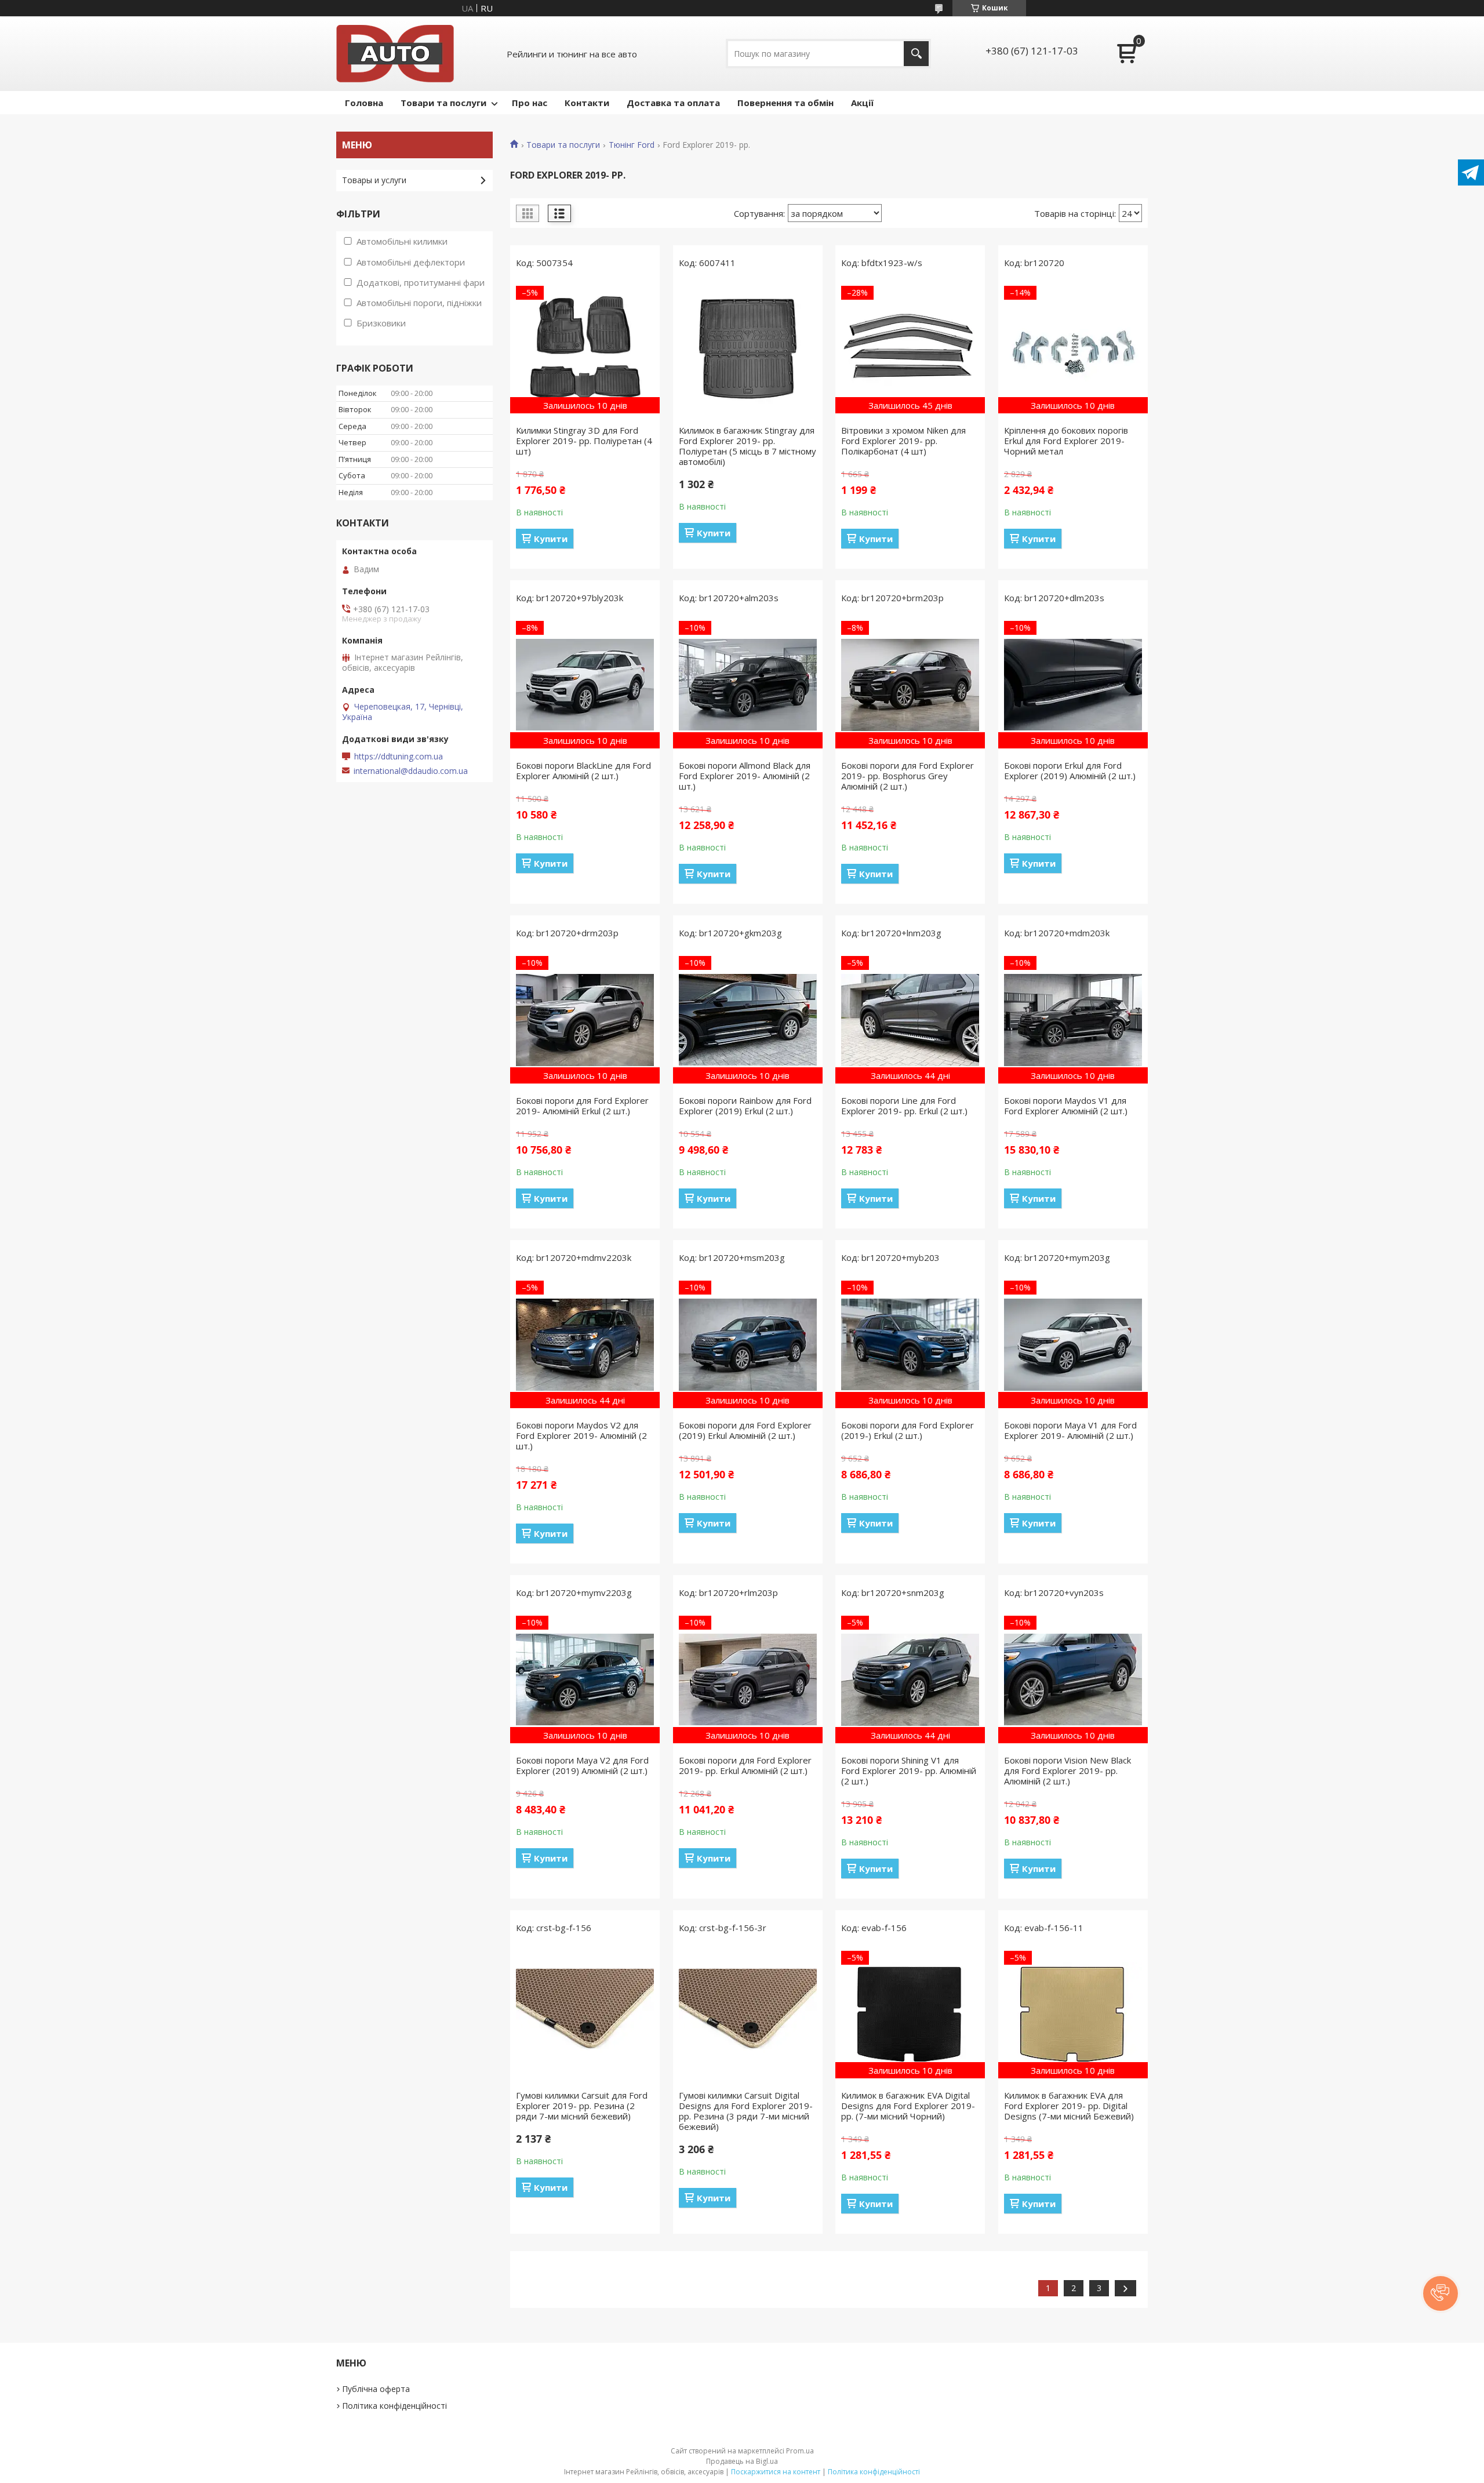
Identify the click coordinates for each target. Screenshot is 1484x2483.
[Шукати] (916, 54)
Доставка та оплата (673, 103)
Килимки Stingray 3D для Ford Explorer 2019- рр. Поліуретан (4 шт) (584, 441)
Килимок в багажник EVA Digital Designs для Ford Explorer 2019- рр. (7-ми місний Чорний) (908, 2106)
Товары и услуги (374, 180)
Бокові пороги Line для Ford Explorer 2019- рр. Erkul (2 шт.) (904, 1106)
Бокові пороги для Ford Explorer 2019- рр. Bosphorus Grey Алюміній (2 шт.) (908, 776)
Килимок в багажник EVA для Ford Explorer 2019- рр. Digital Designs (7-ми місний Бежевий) (1069, 2106)
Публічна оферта (376, 2389)
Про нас (530, 103)
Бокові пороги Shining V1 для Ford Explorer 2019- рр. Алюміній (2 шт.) (909, 1771)
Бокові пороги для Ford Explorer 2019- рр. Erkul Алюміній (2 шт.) (745, 1765)
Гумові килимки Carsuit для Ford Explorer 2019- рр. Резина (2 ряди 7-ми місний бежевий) (582, 2106)
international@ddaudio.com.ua (411, 771)
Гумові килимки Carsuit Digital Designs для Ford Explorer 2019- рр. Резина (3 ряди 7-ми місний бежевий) (746, 2111)
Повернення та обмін (785, 103)
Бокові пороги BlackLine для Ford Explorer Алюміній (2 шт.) (583, 770)
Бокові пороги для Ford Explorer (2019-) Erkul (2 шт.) (908, 1430)
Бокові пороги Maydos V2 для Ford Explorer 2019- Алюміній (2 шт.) (581, 1435)
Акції (862, 103)
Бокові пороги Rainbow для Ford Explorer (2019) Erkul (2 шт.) (745, 1106)
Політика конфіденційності (394, 2406)
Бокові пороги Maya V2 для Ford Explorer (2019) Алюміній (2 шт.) (582, 1765)
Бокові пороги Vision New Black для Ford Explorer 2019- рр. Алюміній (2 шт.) (1067, 1771)
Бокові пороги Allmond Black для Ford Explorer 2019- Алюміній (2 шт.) (745, 776)
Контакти (587, 103)
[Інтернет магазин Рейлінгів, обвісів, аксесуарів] (395, 54)
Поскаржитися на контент (776, 2472)
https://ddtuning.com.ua (399, 757)
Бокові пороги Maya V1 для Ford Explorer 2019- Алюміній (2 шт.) (1070, 1430)
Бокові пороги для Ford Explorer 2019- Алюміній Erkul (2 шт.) (582, 1106)
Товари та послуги (443, 103)
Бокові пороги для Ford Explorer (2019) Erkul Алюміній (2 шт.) (745, 1430)
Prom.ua (800, 2451)
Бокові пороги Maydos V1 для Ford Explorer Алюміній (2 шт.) (1066, 1106)
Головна (364, 103)
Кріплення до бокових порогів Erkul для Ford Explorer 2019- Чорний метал (1066, 441)
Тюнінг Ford (632, 145)
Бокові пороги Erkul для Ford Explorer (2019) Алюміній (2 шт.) (1070, 770)
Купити (551, 539)
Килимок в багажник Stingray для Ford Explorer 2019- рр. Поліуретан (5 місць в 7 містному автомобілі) (748, 446)
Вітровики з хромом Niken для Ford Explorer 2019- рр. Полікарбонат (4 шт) (903, 441)
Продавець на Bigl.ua (742, 2461)
